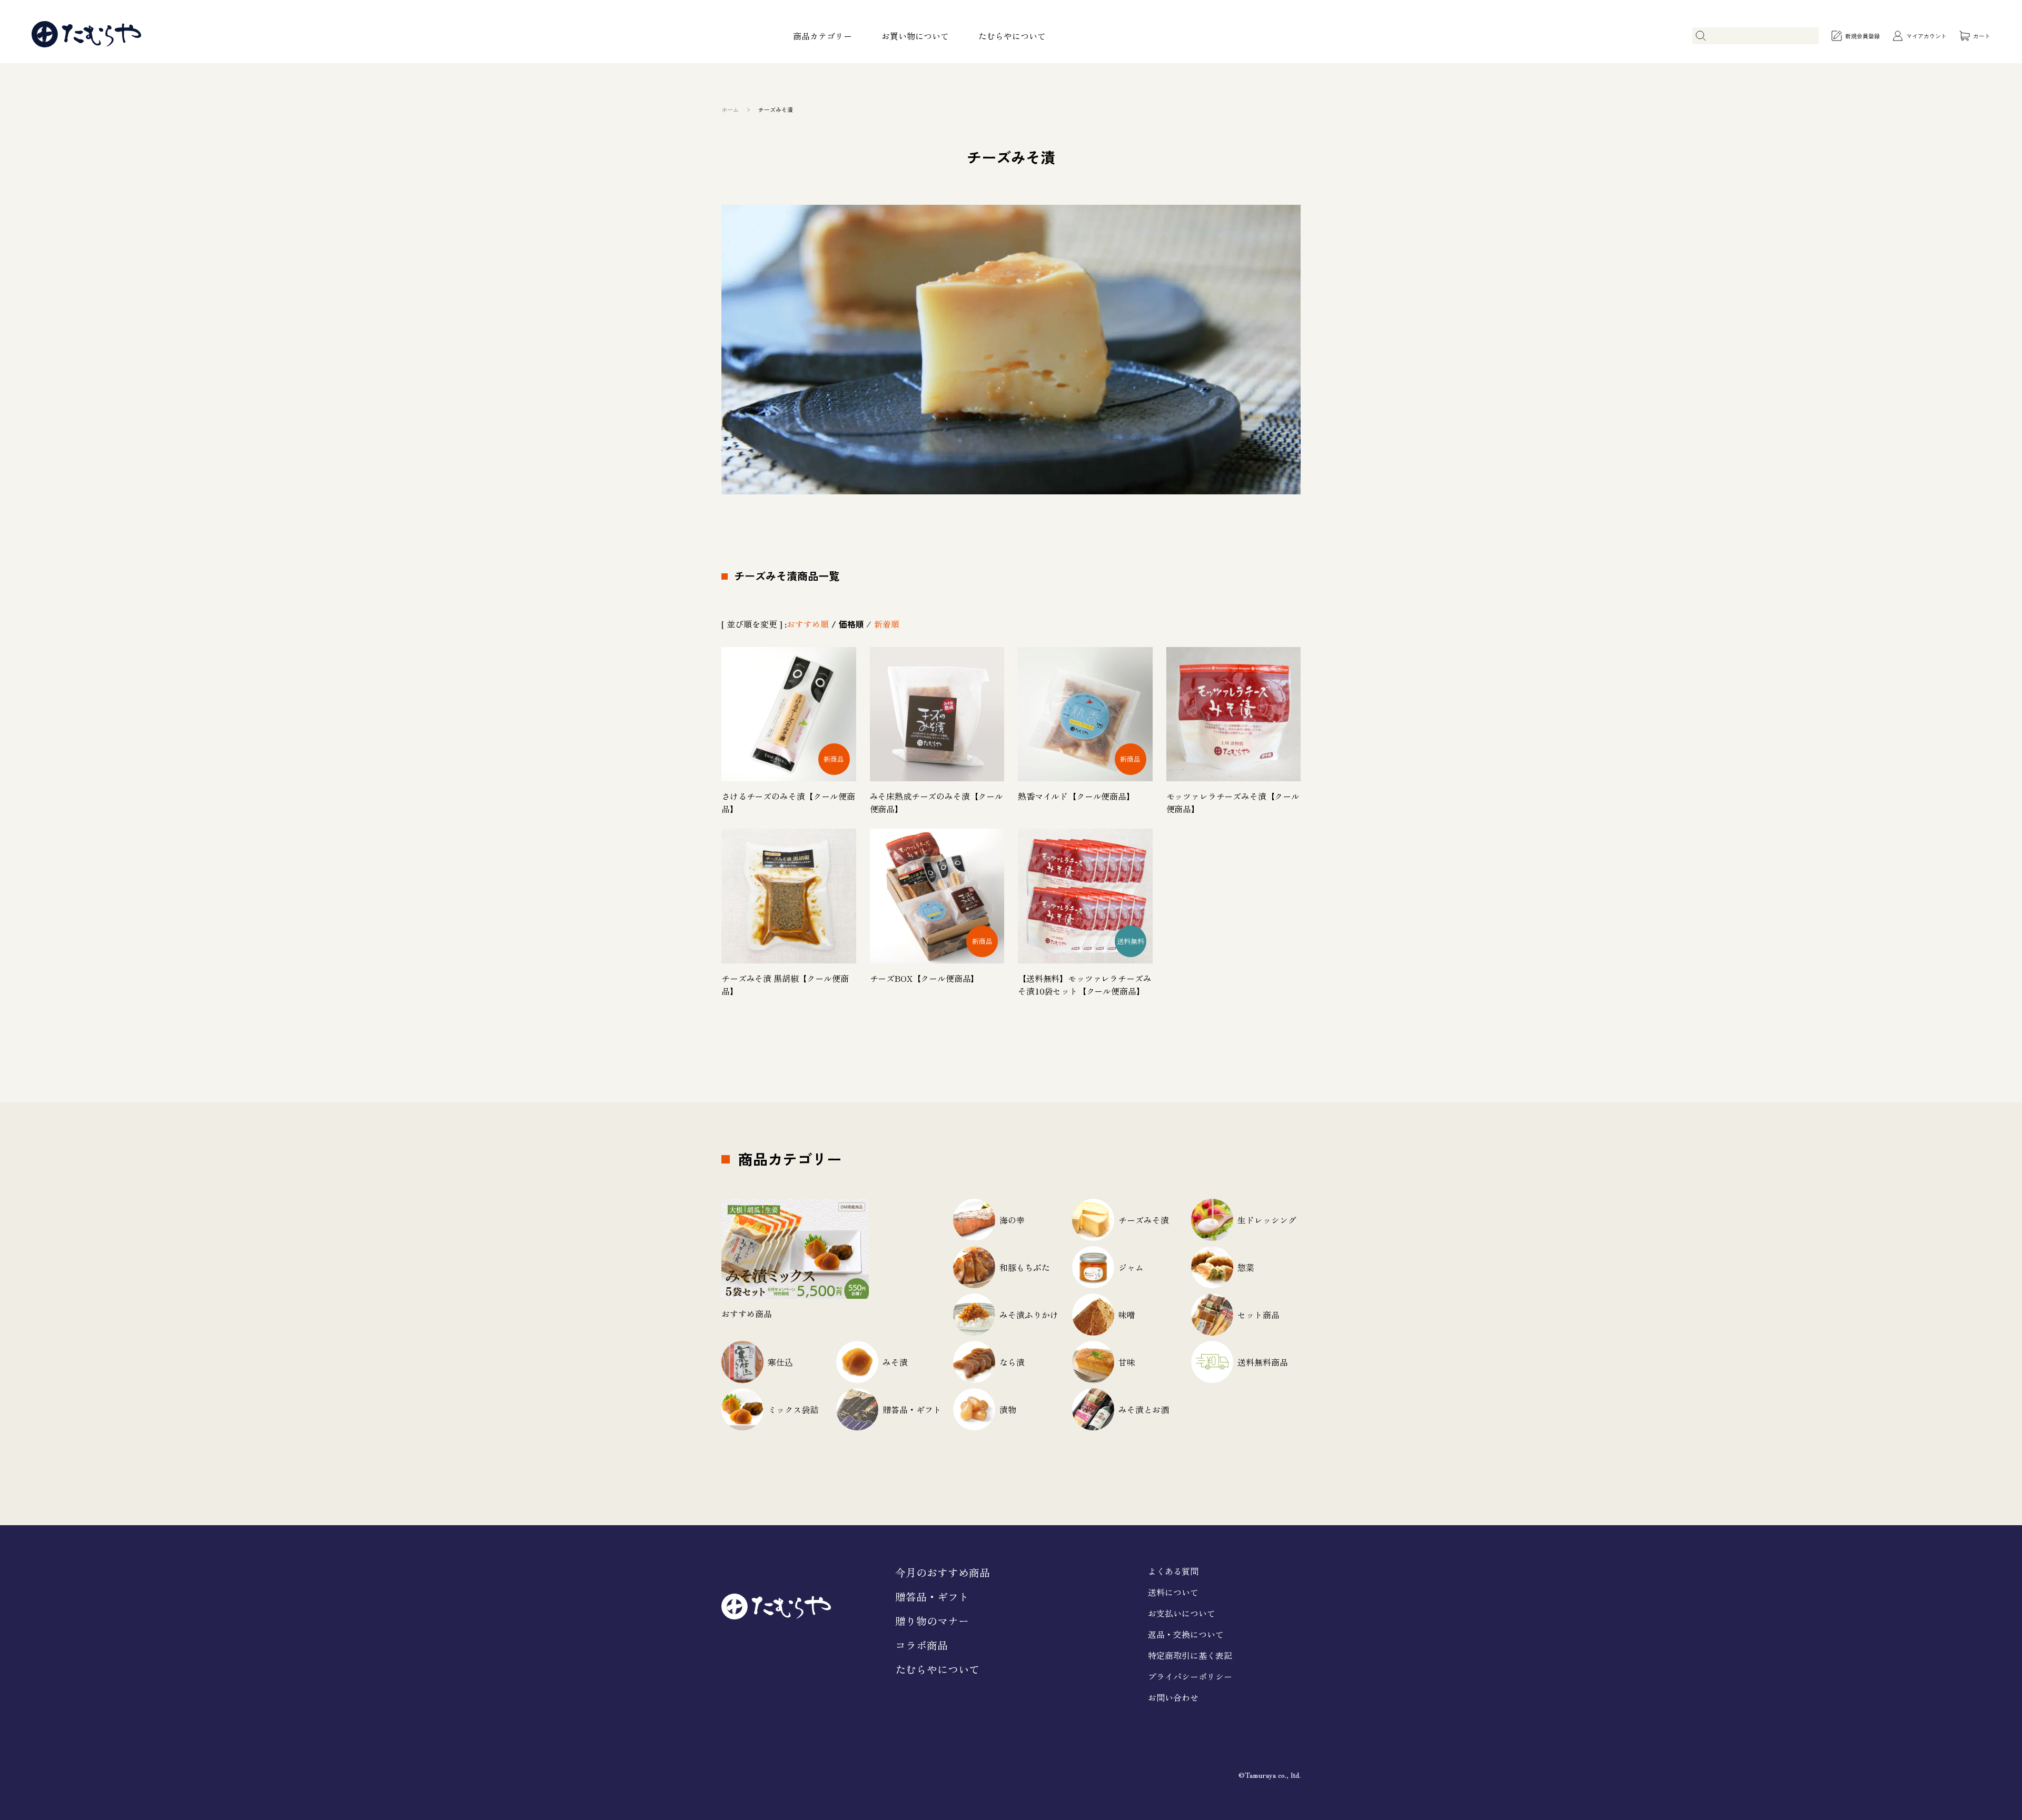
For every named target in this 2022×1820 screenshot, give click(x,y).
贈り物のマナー (932, 1621)
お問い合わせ (1173, 1697)
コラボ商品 (921, 1645)
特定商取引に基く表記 (1190, 1655)
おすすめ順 (808, 624)
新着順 (887, 624)
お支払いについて (1182, 1613)
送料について (1173, 1592)
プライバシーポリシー (1190, 1676)
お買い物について (915, 36)
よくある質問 (1173, 1571)
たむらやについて (1012, 36)
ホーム (730, 110)
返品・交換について (1186, 1634)
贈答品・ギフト (932, 1597)
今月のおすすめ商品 (943, 1572)
